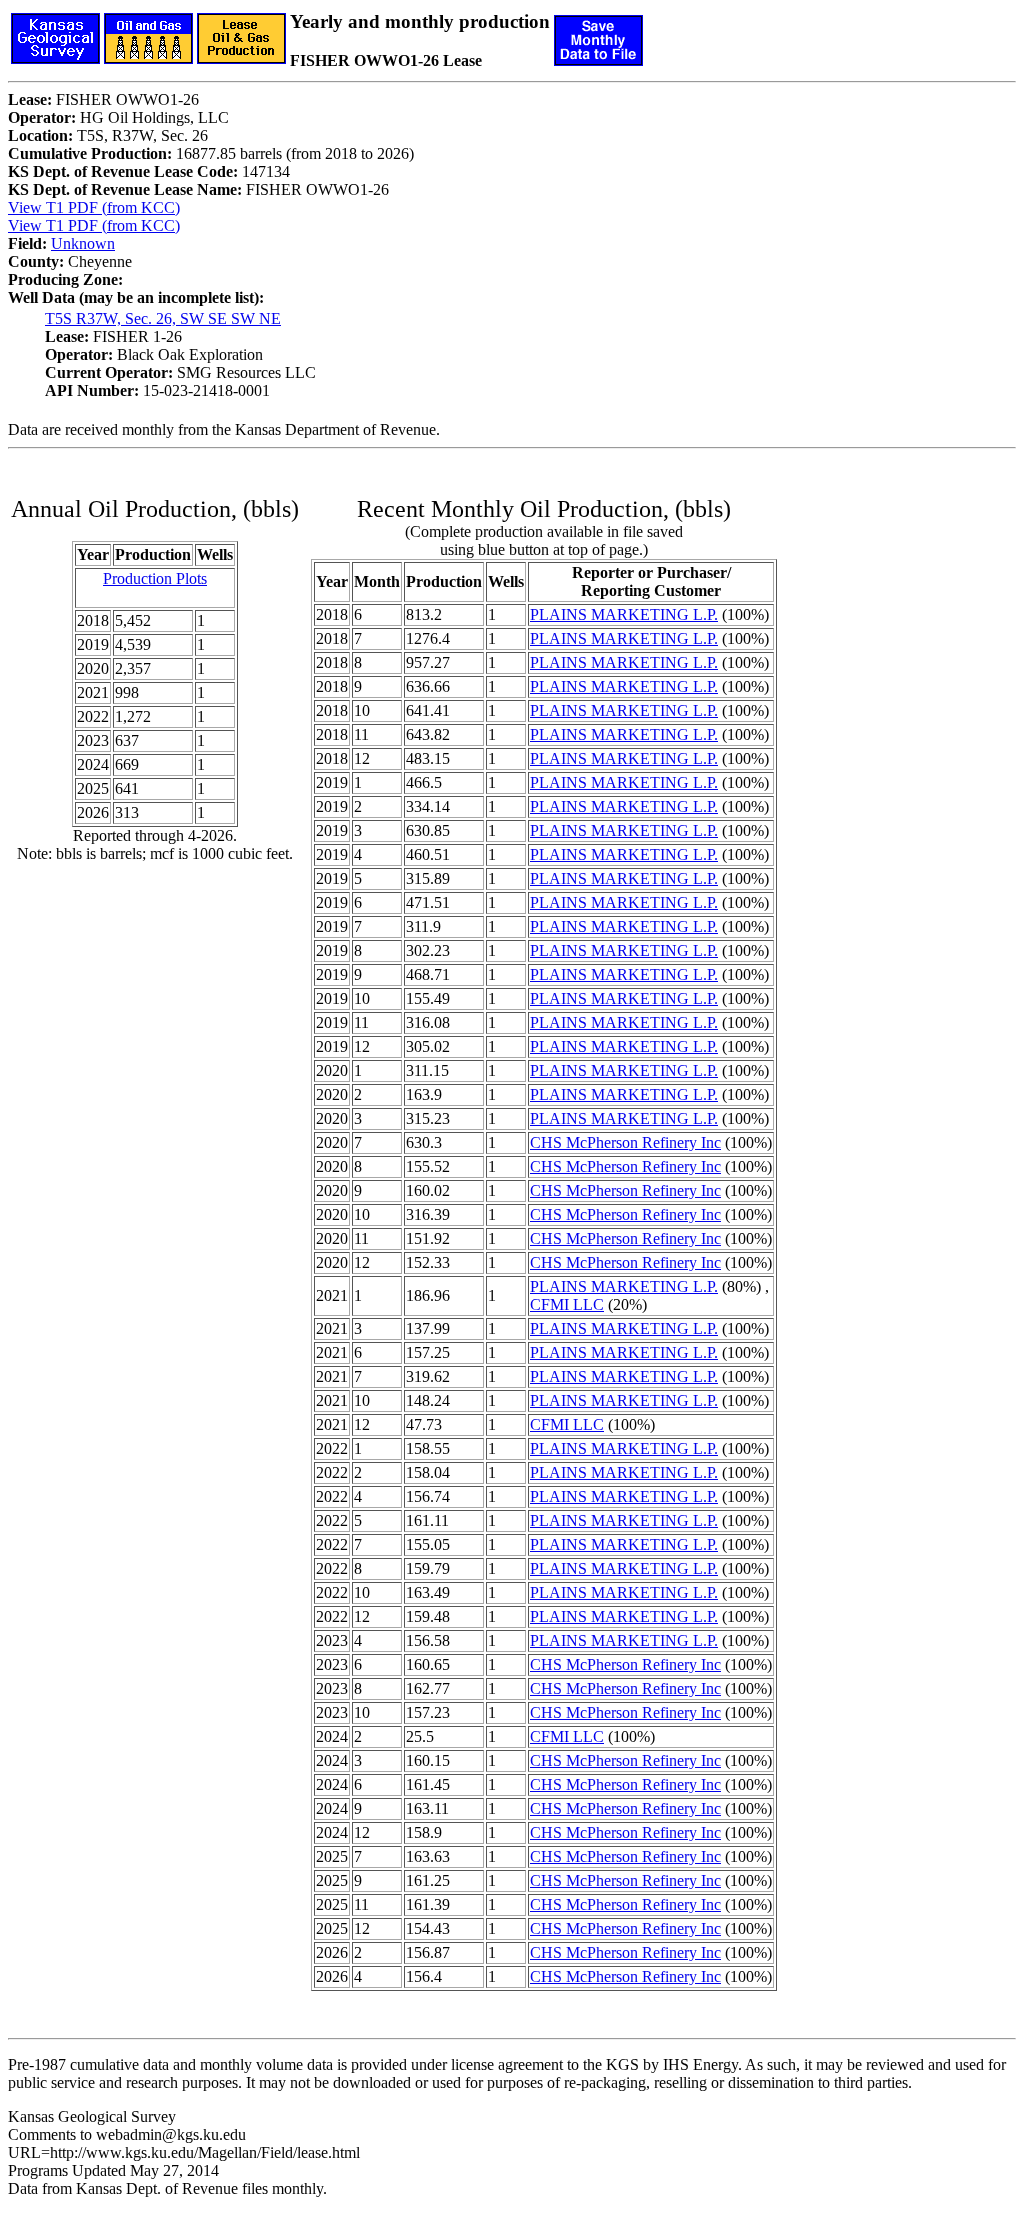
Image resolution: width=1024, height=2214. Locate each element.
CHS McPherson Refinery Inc (625, 1142)
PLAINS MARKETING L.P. (624, 614)
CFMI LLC (567, 1304)
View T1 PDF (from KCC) (94, 207)
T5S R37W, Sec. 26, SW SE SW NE (163, 318)
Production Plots (155, 578)
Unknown (83, 243)
